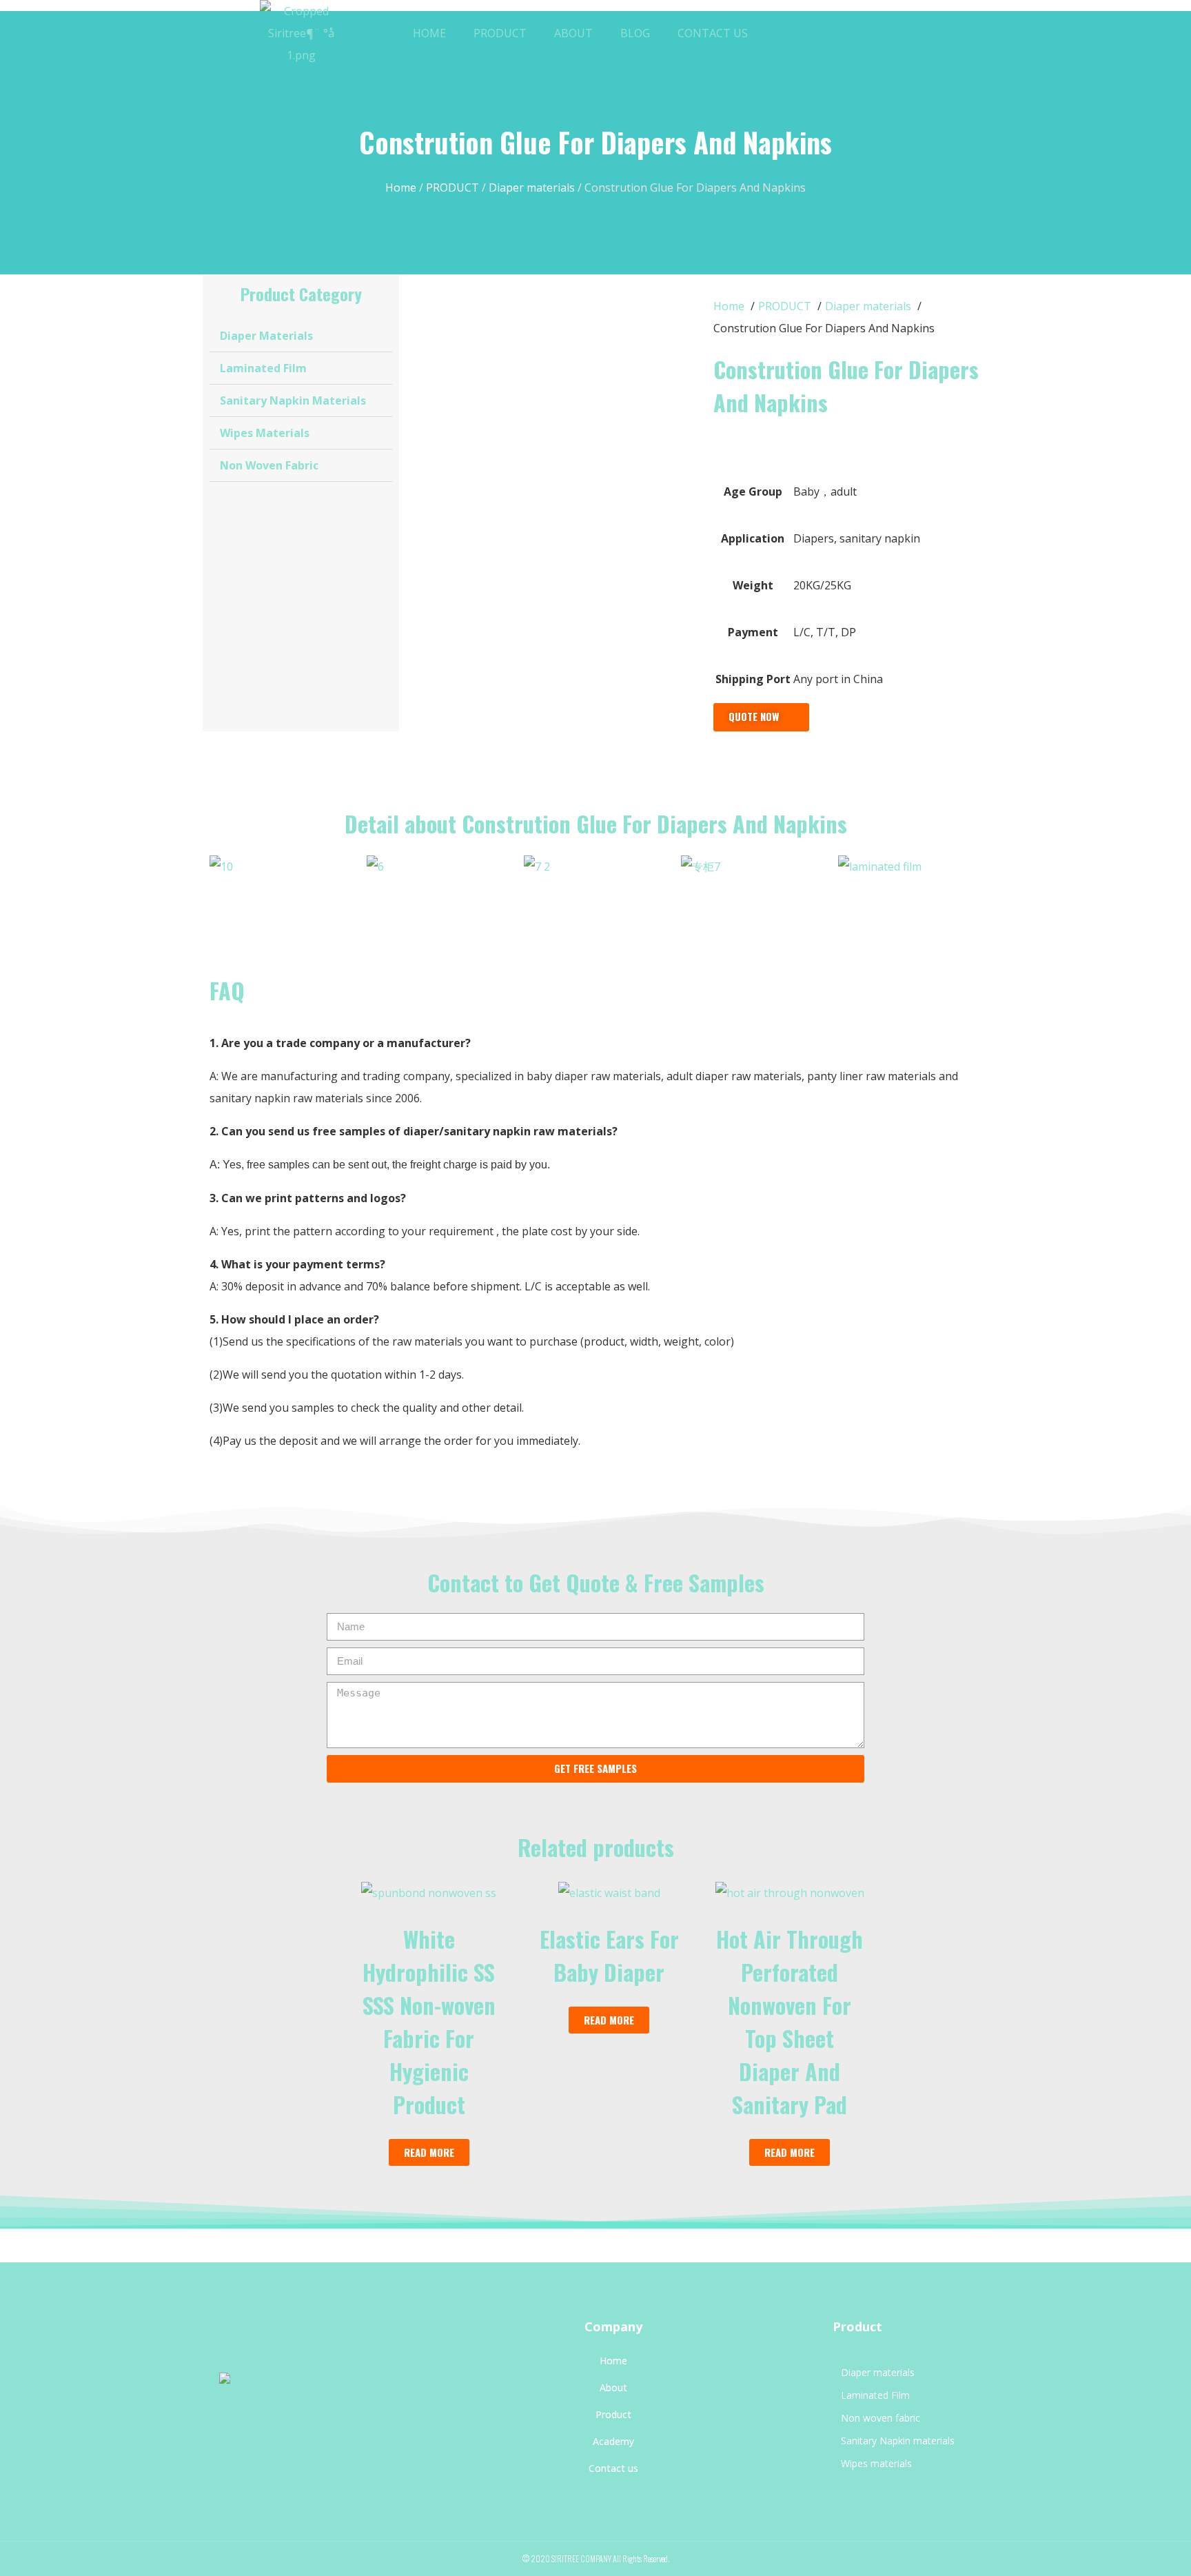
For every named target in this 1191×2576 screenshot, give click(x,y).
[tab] (301, 336)
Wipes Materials (265, 433)
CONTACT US (713, 33)
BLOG (635, 33)
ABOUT (573, 33)
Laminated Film (263, 368)
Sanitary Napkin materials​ (293, 400)
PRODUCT (500, 33)
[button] (852, 33)
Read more (429, 2152)
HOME (429, 33)
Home (401, 187)
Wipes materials (876, 2463)
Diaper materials (532, 187)
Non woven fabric (269, 465)
